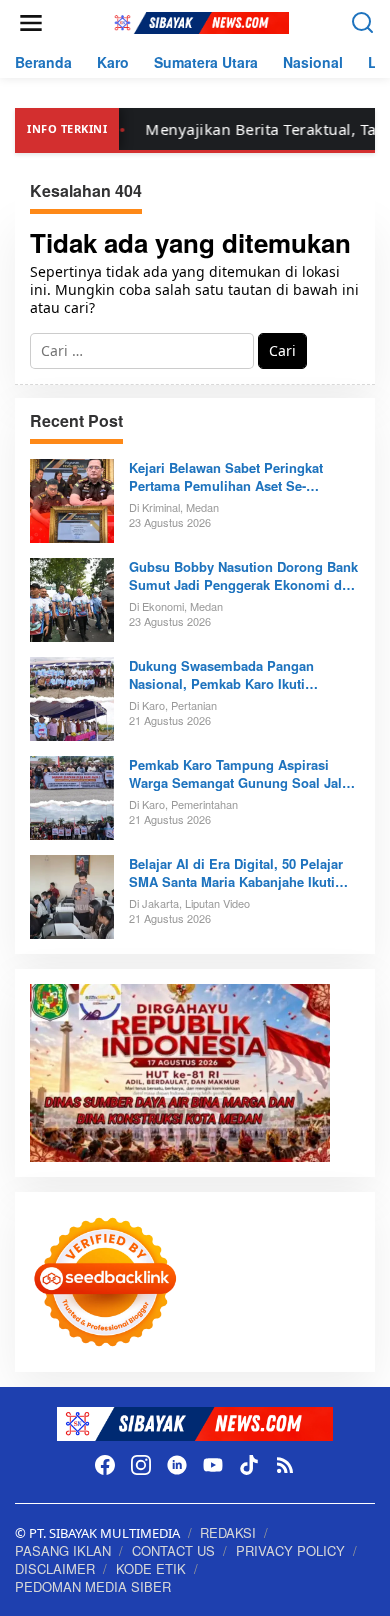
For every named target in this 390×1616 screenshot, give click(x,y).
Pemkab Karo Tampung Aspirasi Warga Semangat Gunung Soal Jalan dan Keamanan (243, 774)
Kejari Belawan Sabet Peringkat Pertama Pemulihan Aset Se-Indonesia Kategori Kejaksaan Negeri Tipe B (243, 477)
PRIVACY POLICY (290, 1550)
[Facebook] (105, 1465)
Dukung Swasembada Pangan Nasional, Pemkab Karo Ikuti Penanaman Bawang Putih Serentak (239, 675)
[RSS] (285, 1465)
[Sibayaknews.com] (199, 21)
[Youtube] (213, 1465)
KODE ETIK (151, 1568)
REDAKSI (228, 1532)
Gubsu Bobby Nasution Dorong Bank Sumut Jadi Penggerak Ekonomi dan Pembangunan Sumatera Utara (243, 576)
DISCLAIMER (55, 1568)
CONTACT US (173, 1550)
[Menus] (31, 23)
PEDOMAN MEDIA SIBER (93, 1586)
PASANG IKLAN (63, 1550)
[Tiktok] (249, 1465)
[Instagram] (141, 1465)
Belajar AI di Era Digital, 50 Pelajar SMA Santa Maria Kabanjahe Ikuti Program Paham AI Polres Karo (236, 873)
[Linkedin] (177, 1465)
